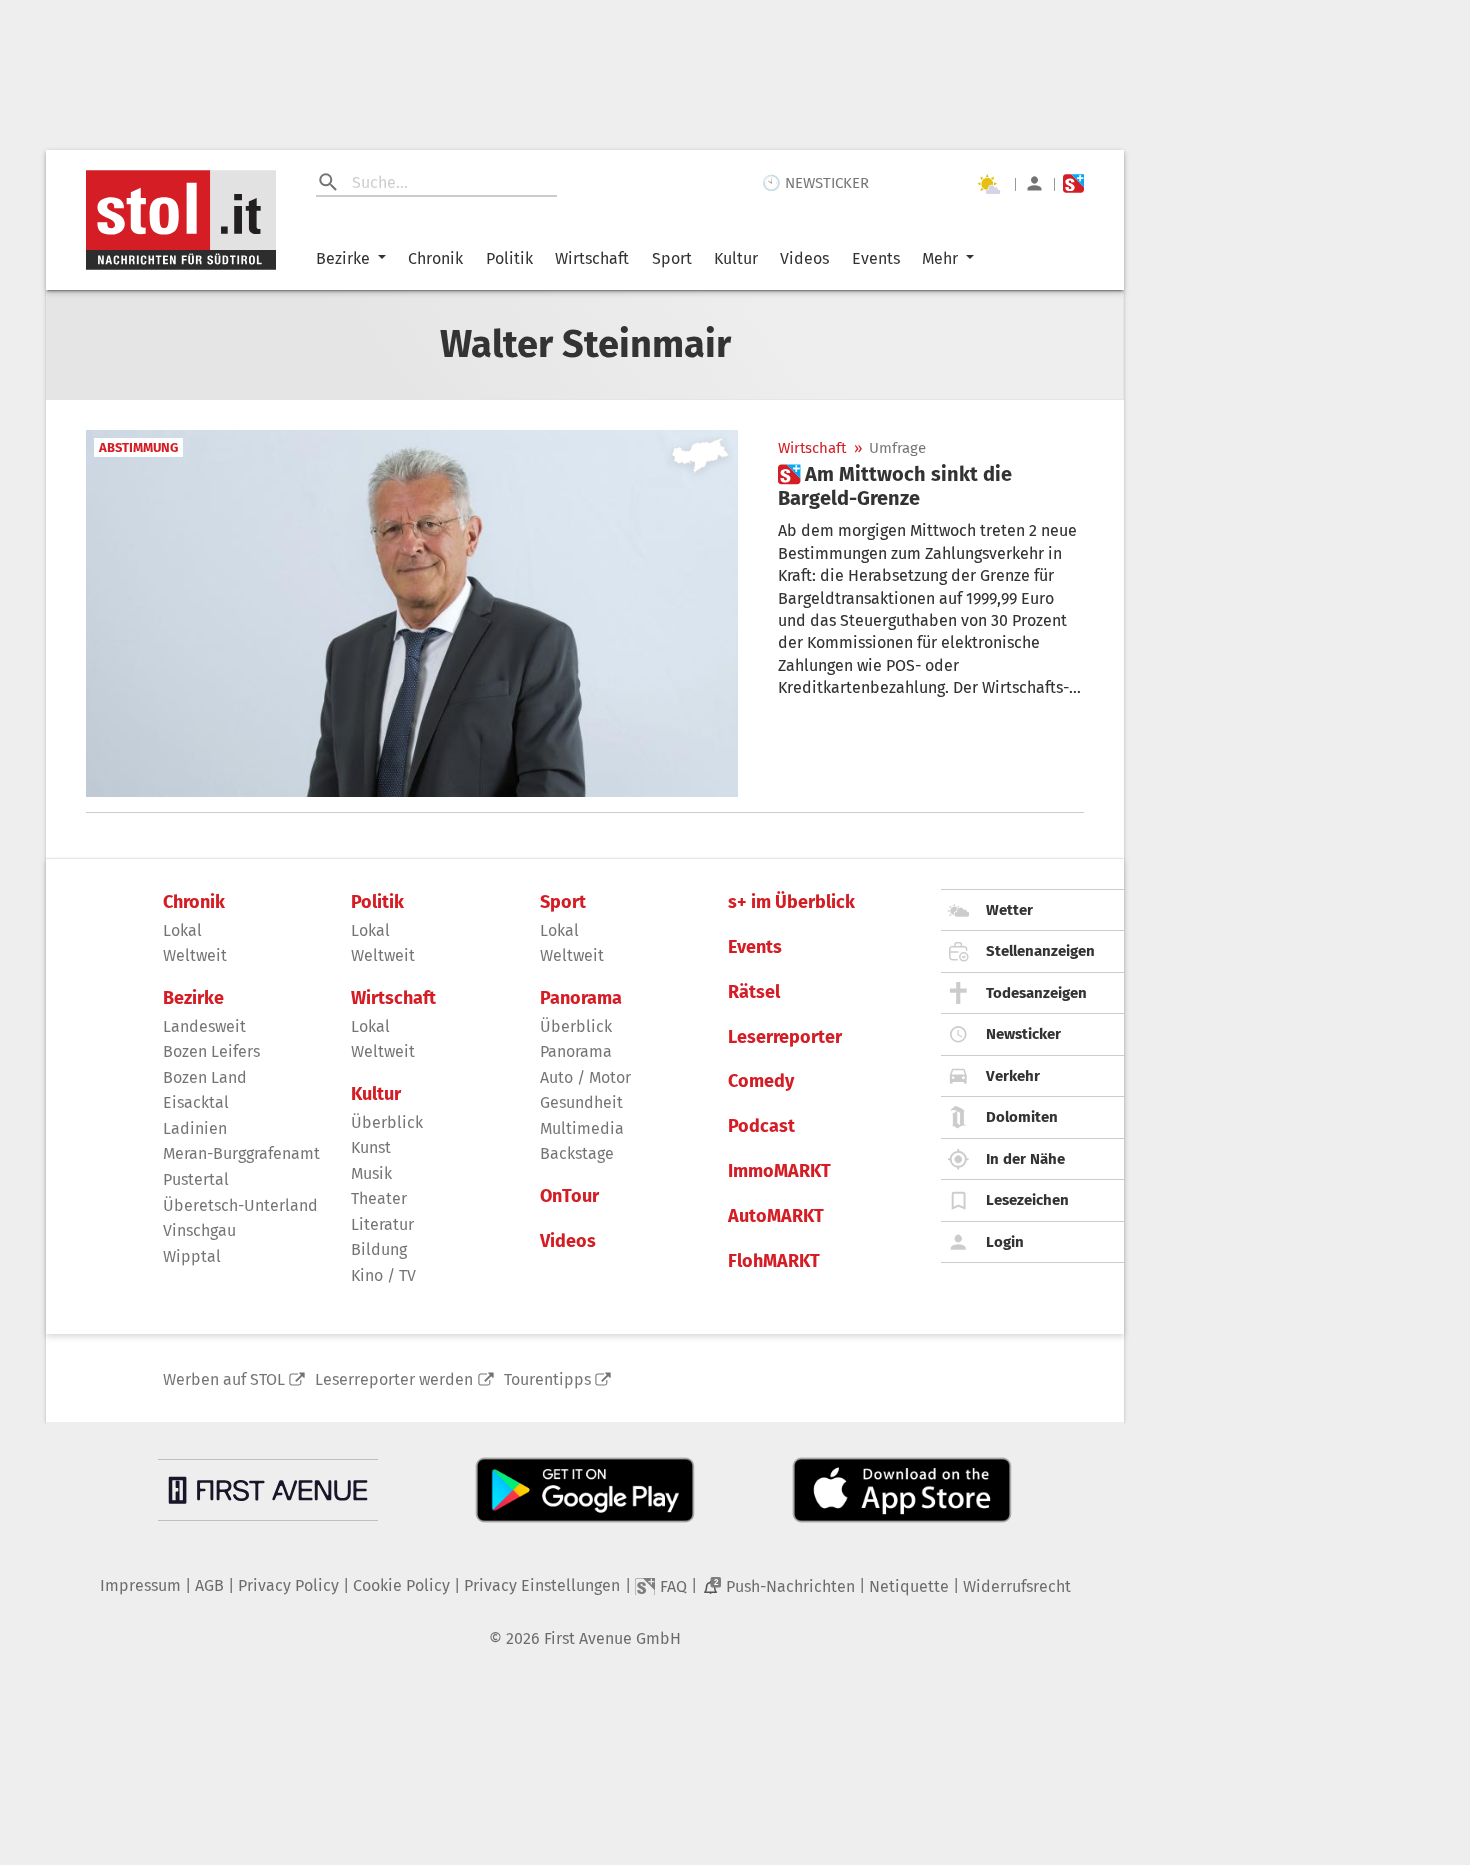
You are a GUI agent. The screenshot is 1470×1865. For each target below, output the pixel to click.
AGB (209, 1585)
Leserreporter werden (394, 1379)
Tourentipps (547, 1379)
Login (1005, 1242)
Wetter (1009, 910)
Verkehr (1013, 1076)
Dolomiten (1022, 1117)
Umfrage (897, 448)
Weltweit (195, 955)
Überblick (387, 1122)
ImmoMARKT (779, 1171)
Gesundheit (581, 1102)
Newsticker (1023, 1034)
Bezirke (343, 258)
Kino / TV (383, 1275)
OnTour (569, 1196)
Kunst (371, 1147)
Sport (672, 258)
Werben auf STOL (224, 1379)
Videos (804, 258)
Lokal (182, 930)
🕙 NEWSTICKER (815, 183)
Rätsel (754, 992)
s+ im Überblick (791, 902)
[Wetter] (988, 184)
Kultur (736, 258)
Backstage (577, 1153)
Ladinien (195, 1128)
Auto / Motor (585, 1077)
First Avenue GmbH (612, 1638)
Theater (379, 1198)
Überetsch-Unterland (240, 1205)
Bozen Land (205, 1077)
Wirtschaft (592, 258)
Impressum (140, 1585)
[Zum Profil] (1034, 183)
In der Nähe (1025, 1159)
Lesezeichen (1027, 1200)
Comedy (761, 1081)
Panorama (581, 998)
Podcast (761, 1126)
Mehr (940, 258)
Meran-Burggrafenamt (241, 1153)
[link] (931, 486)
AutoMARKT (776, 1216)
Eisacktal (196, 1102)
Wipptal (192, 1256)
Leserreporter (785, 1037)
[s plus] (1073, 183)
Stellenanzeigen (1040, 951)
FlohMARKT (774, 1261)
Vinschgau (199, 1230)
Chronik (435, 258)
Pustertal (196, 1179)
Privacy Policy (288, 1585)
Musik (371, 1173)
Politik (509, 258)
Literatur (382, 1224)
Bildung (379, 1249)
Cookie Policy (401, 1585)
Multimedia (582, 1128)
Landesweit (204, 1026)
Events (876, 258)
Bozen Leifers (211, 1051)
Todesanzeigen (1036, 993)
